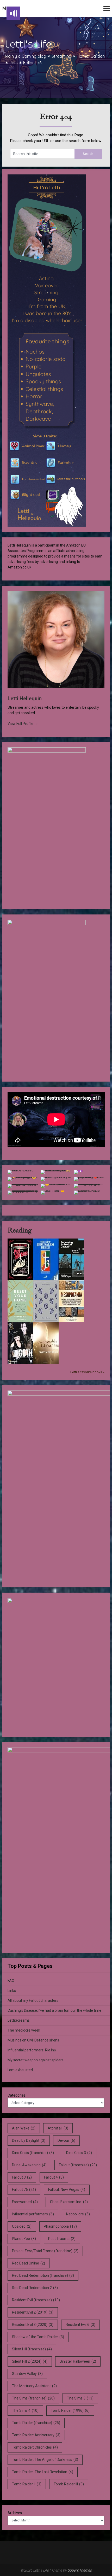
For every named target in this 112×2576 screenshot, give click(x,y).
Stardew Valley (27, 2374)
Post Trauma (62, 2239)
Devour (66, 2140)
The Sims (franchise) (33, 2398)
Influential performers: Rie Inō (32, 2050)
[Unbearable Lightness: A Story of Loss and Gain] (46, 1363)
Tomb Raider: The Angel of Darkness (45, 2460)
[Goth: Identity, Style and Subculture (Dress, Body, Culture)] (20, 1363)
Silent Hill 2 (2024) (30, 2361)
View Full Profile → (23, 724)
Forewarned (25, 2202)
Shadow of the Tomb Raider (38, 2337)
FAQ (11, 1981)
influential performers (33, 2214)
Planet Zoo (24, 2239)
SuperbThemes (80, 2570)
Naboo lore (78, 2214)
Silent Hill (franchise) (32, 2349)
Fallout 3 (22, 2177)
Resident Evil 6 (80, 2325)
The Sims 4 (25, 2410)
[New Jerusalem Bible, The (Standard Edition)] (46, 1279)
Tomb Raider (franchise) (36, 2423)
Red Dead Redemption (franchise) (43, 2275)
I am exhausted (20, 2070)
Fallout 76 (24, 2190)
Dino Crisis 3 (79, 2153)
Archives (15, 2513)
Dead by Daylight (29, 2140)
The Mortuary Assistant (34, 2386)
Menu (9, 8)
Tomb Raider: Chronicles (35, 2447)
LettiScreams (19, 2020)
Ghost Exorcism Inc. (69, 2202)
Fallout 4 (54, 2177)
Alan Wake (24, 2128)
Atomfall (58, 2128)
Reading (20, 1231)
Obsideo (22, 2226)
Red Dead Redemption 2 (35, 2288)
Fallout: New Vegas (67, 2190)
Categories (17, 2095)
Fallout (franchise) (78, 2165)
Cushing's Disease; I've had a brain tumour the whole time (54, 2010)
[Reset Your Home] (20, 1321)
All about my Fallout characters (33, 2000)
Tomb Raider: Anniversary (36, 2435)
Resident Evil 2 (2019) (33, 2312)
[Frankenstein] (46, 1321)
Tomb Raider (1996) (70, 2410)
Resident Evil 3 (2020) (33, 2325)
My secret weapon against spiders (36, 2060)
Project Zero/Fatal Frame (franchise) (45, 2251)
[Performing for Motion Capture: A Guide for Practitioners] (71, 1279)
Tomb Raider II (27, 2484)
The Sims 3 (80, 2398)
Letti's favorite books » (87, 1372)
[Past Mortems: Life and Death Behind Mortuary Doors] (20, 1279)
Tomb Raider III (69, 2484)
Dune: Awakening (29, 2165)
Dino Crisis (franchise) (33, 2153)
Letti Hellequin (25, 699)
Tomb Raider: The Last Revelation (43, 2472)
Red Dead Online (29, 2263)
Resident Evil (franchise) (36, 2300)
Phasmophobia (60, 2226)
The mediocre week (24, 2030)
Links (12, 1991)
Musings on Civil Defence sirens (33, 2040)
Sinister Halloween (78, 2361)
